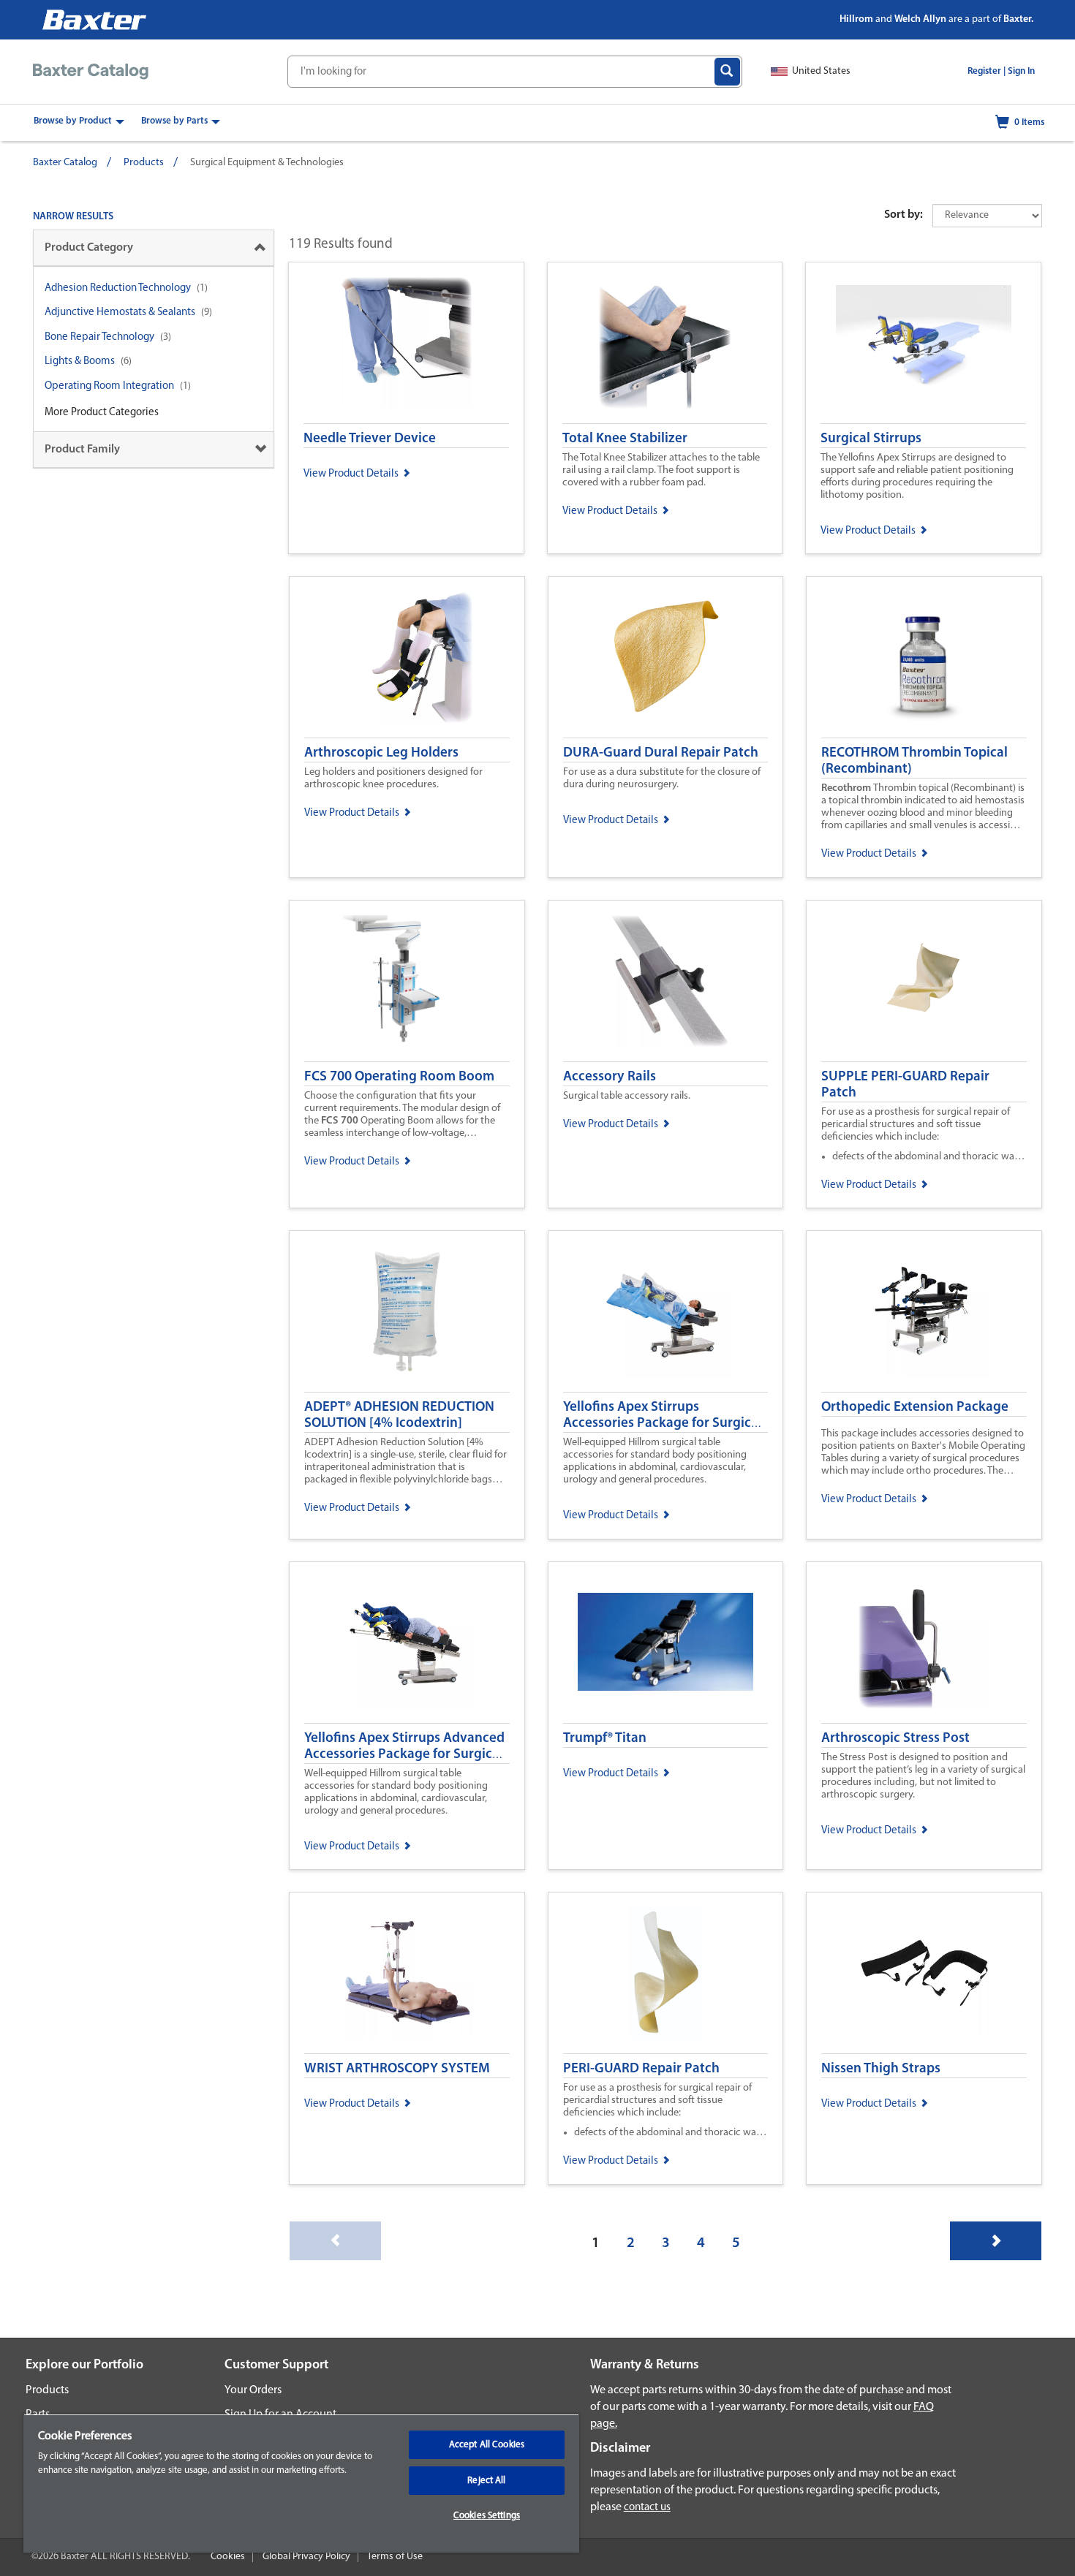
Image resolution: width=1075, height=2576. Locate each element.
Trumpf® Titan (605, 1739)
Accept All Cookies (487, 2445)
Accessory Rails (610, 1077)
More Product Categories (102, 413)
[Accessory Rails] (666, 981)
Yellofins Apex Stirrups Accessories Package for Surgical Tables (663, 1424)
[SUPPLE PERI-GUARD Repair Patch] (924, 981)
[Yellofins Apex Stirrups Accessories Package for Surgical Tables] (666, 1311)
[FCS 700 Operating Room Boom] (407, 981)
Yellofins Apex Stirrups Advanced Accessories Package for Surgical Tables (404, 1755)
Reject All (486, 2481)
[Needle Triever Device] (406, 343)
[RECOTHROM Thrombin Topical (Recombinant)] (924, 657)
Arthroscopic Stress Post (895, 1739)
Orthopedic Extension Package (915, 1408)
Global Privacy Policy (306, 2557)
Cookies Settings (487, 2516)
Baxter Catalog (65, 163)
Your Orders (253, 2390)
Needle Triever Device (370, 439)
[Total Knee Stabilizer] (665, 343)
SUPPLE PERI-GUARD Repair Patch (905, 1085)
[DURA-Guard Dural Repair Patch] (666, 657)
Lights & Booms (80, 361)
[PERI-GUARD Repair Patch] (666, 1973)
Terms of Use (395, 2557)
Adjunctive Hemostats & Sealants (120, 312)
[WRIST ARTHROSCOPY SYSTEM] (407, 1973)
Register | (987, 71)
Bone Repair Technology (99, 337)
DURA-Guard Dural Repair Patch (661, 753)
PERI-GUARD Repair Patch (641, 2069)
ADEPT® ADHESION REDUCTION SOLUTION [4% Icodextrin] (399, 1416)
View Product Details (351, 474)
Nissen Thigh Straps (881, 2069)
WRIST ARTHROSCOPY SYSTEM (397, 2069)
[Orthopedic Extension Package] (924, 1311)
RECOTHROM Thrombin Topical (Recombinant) (914, 761)
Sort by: (904, 215)
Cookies (228, 2557)
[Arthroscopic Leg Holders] (407, 657)
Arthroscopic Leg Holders (381, 753)
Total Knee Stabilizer (625, 439)
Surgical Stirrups (871, 439)
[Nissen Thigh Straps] (924, 1973)
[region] (301, 2483)
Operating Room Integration (109, 386)
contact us (647, 2508)
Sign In (1021, 71)
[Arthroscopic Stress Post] (924, 1643)
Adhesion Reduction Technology (118, 288)
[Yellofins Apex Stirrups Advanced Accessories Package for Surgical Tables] (407, 1643)
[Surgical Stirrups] (923, 343)
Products (144, 163)
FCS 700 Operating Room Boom (399, 1077)
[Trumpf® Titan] (666, 1643)
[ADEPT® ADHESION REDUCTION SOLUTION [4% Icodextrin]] (407, 1311)
